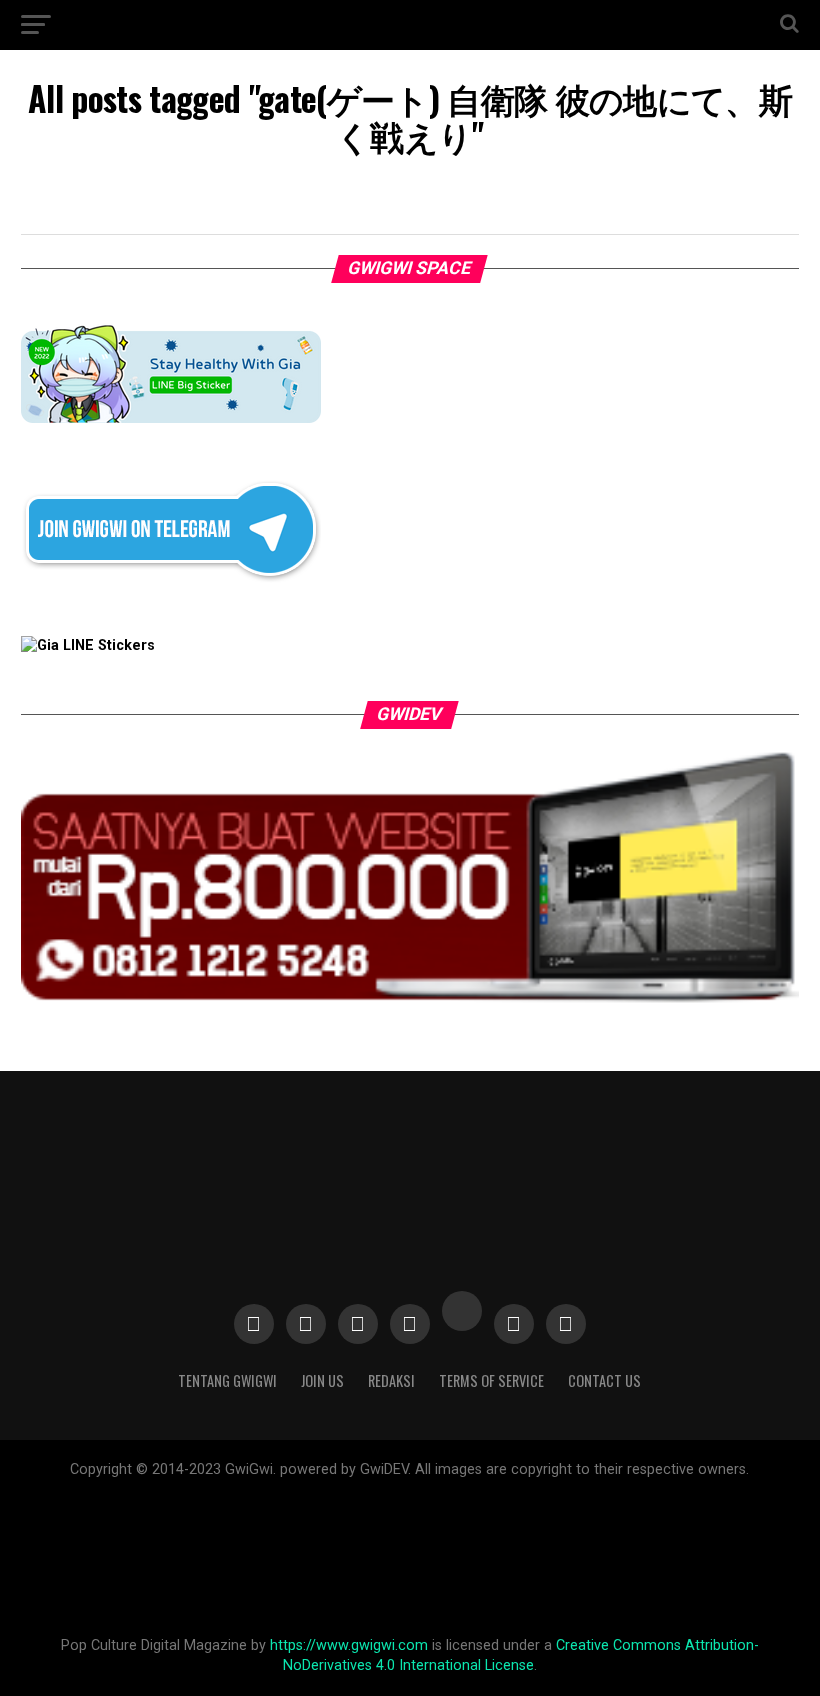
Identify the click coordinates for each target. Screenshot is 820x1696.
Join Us (322, 1380)
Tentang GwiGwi (227, 1380)
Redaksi (391, 1380)
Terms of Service (491, 1380)
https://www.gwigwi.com (349, 1645)
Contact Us (604, 1380)
